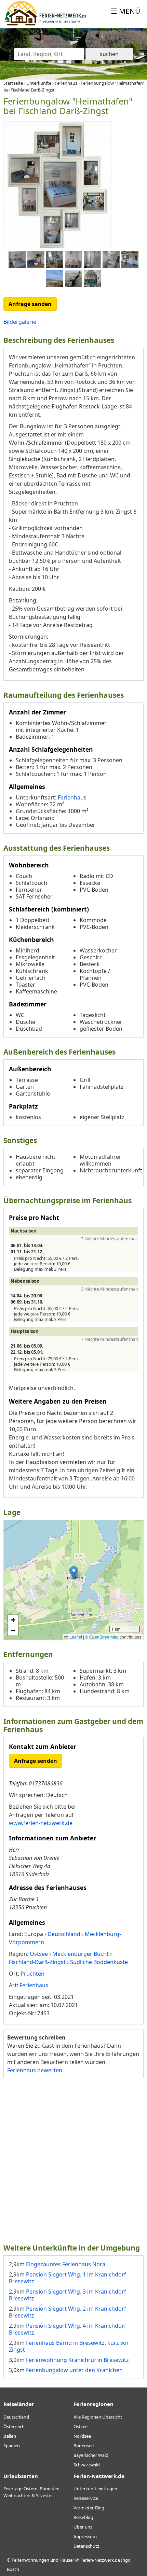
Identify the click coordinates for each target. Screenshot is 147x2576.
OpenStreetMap (104, 1637)
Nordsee (82, 2436)
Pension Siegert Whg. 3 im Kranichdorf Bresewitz (68, 2295)
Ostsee (81, 2426)
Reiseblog (83, 2517)
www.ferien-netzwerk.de (41, 1823)
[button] (74, 1573)
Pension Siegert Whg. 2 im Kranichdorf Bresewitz (68, 2312)
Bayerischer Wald (91, 2455)
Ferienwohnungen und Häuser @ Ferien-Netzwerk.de (66, 2560)
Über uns (83, 2527)
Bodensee (84, 2446)
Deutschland (16, 2417)
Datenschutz (86, 2546)
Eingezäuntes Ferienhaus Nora (66, 2264)
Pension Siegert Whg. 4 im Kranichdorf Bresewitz (68, 2329)
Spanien (12, 2446)
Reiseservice (86, 2498)
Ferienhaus (72, 797)
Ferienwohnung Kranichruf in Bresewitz (77, 2360)
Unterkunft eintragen (95, 2489)
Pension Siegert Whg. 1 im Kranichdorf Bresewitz (68, 2278)
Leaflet (75, 1637)
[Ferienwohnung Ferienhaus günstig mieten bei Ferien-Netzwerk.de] (45, 24)
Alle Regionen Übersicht (98, 2417)
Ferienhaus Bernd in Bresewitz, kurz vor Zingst (69, 2346)
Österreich (14, 2426)
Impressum (85, 2536)
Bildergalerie (20, 322)
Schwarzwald (87, 2465)
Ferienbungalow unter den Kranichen (74, 2370)
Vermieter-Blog (89, 2508)
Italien (10, 2436)
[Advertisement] (73, 2160)
